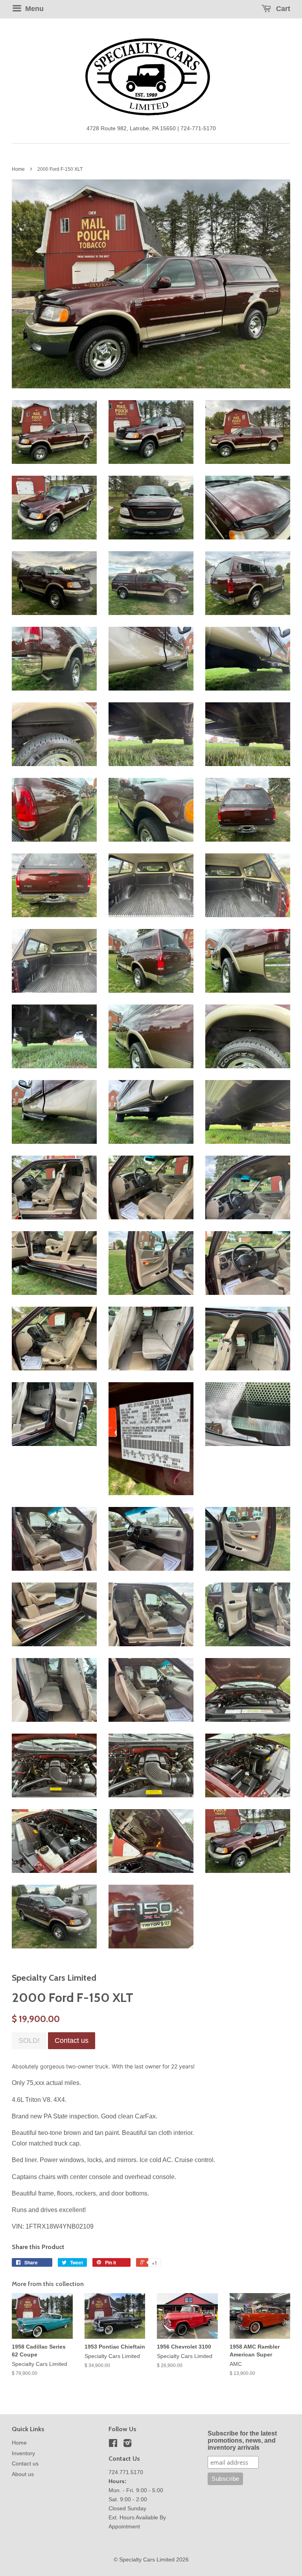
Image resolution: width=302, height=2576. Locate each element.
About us (23, 2474)
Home (18, 169)
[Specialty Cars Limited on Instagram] (127, 2445)
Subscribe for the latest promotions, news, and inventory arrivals (242, 2440)
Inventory (23, 2453)
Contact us (25, 2464)
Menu (33, 9)
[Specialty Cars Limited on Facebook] (113, 2445)
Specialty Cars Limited (147, 2560)
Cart (282, 9)
